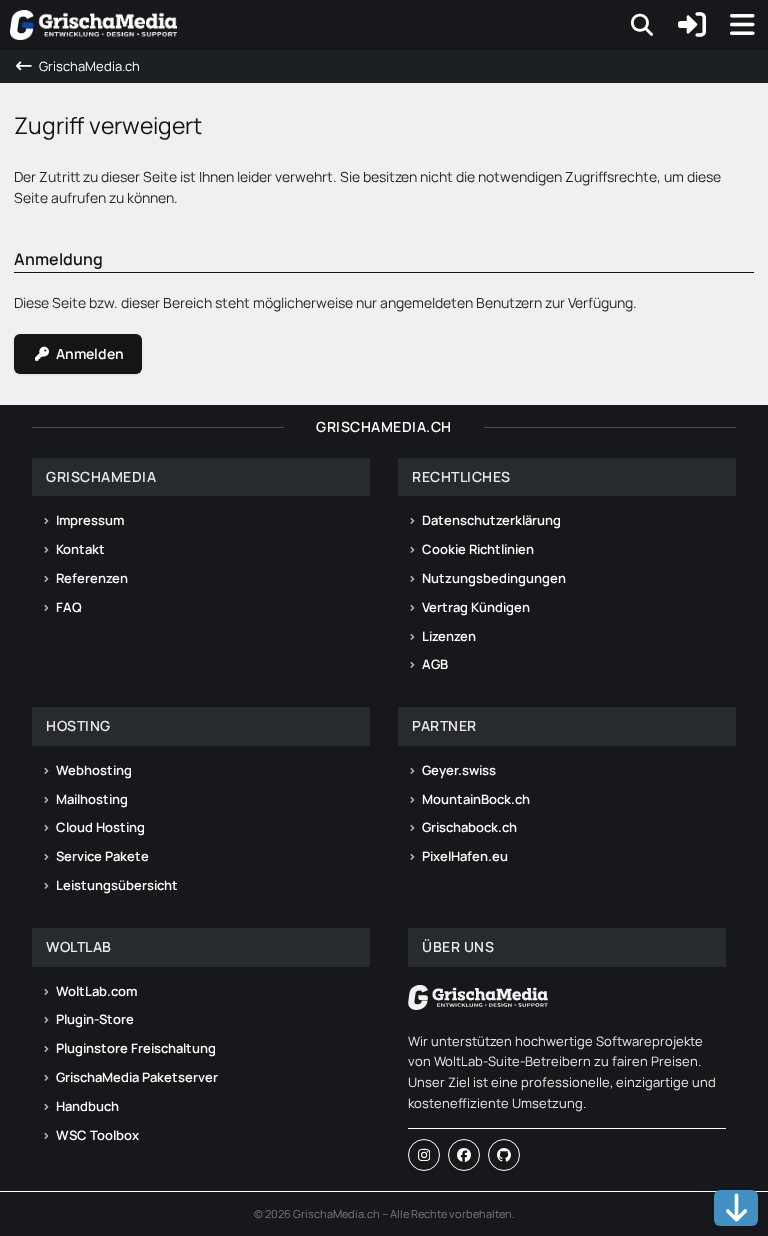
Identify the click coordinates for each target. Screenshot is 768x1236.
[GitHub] (504, 1155)
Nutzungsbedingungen (494, 578)
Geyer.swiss (459, 770)
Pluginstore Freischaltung (136, 1048)
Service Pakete (102, 856)
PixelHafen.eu (465, 856)
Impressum (90, 520)
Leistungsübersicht (117, 885)
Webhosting (94, 770)
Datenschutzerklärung (491, 520)
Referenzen (92, 578)
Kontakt (80, 549)
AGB (435, 664)
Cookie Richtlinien (478, 549)
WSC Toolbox (97, 1135)
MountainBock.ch (476, 799)
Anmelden (90, 353)
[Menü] (742, 25)
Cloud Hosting (100, 827)
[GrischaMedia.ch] (93, 25)
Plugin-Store (95, 1019)
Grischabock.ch (469, 827)
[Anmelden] (692, 25)
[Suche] (642, 25)
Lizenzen (449, 636)
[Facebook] (464, 1155)
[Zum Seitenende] (736, 1208)
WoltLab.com (96, 991)
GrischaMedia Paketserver (137, 1077)
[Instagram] (424, 1155)
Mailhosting (92, 799)
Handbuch (87, 1106)
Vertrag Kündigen (476, 607)
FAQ (69, 607)
